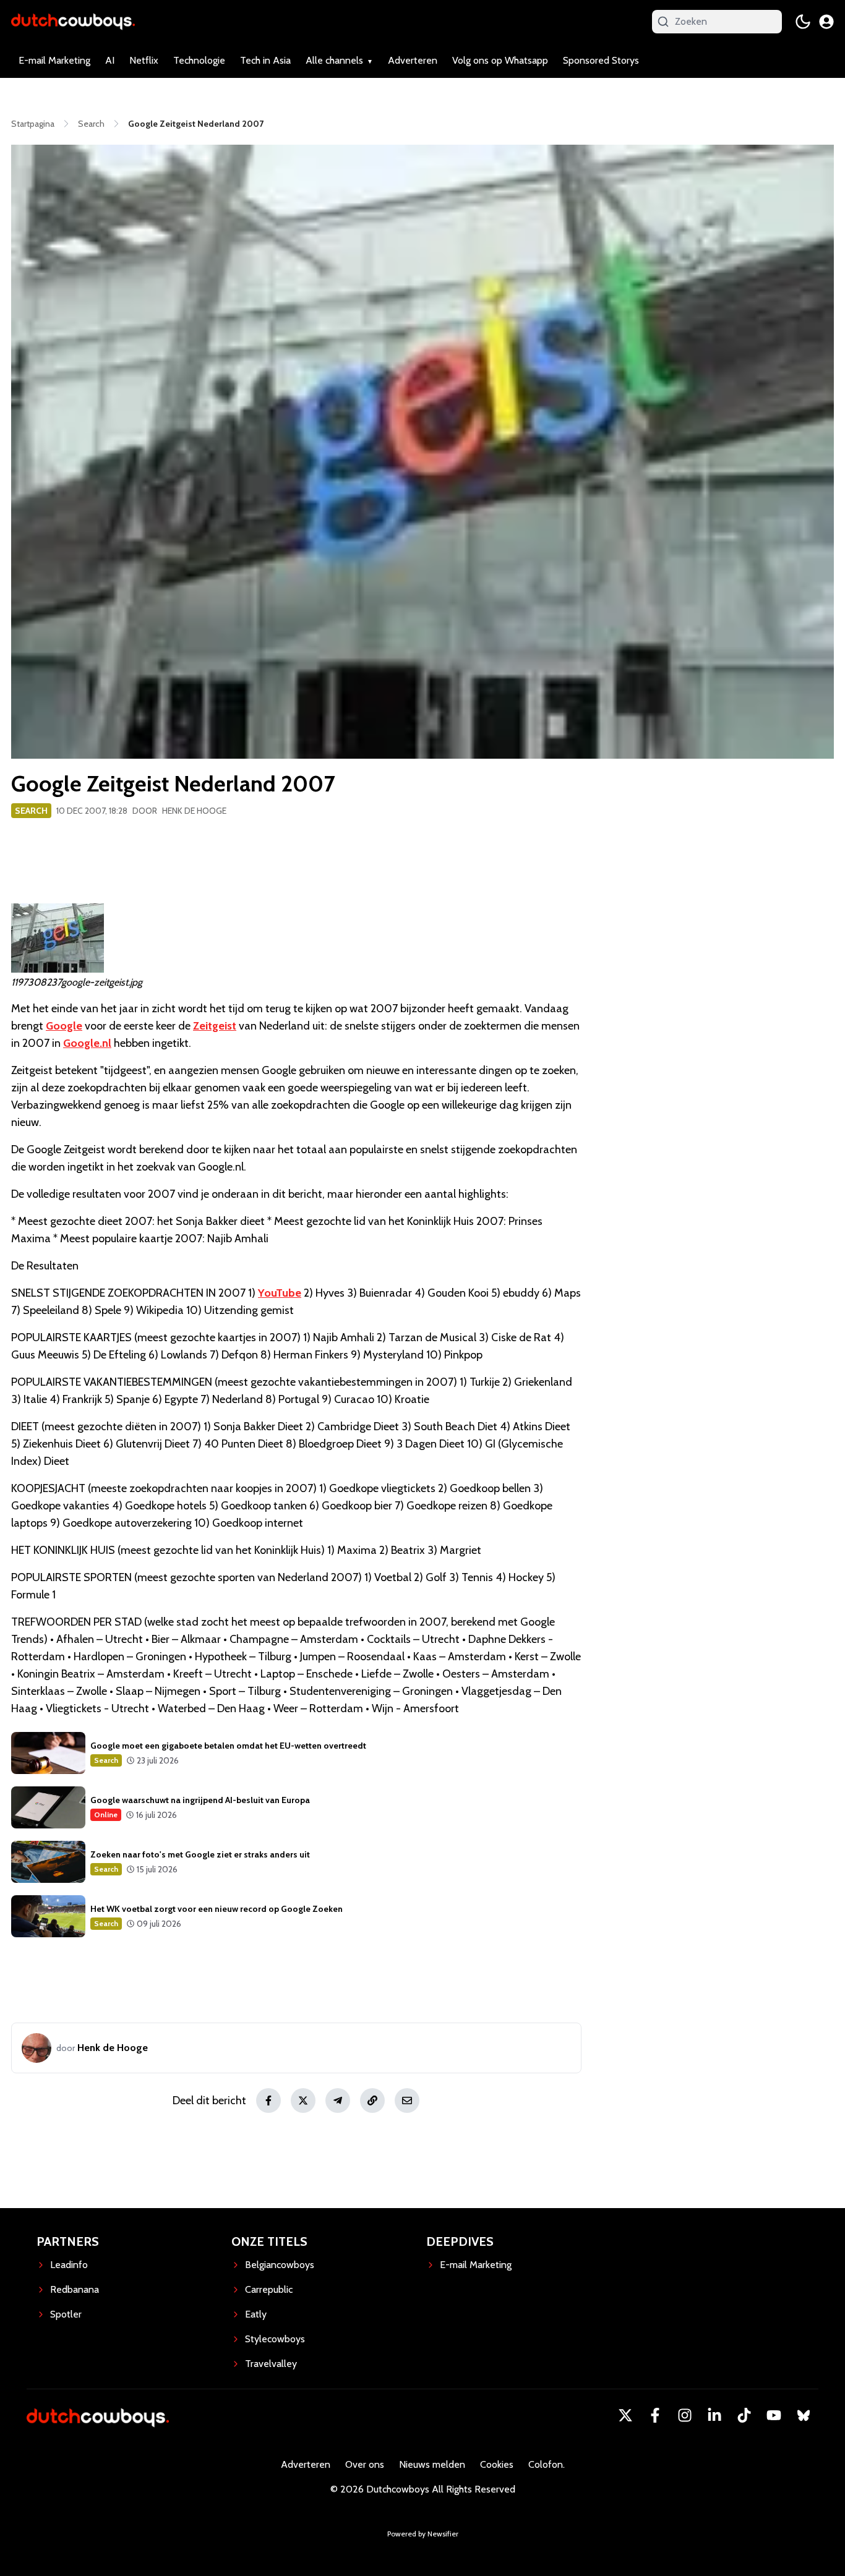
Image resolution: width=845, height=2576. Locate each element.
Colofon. (547, 2464)
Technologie (199, 60)
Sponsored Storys (601, 60)
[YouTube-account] (774, 2415)
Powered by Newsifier (423, 2534)
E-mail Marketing (54, 60)
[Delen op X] (303, 2100)
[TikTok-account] (744, 2415)
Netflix (144, 60)
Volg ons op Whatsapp (500, 60)
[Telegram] (338, 2100)
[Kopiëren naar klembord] (372, 2100)
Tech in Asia (265, 60)
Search (31, 811)
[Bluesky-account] (804, 2415)
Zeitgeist (215, 1026)
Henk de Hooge (194, 811)
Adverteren (413, 60)
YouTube (280, 1293)
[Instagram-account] (685, 2415)
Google (64, 1026)
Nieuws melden (432, 2464)
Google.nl (87, 1043)
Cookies (497, 2464)
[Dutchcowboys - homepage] (73, 21)
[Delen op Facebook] (268, 2100)
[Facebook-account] (655, 2415)
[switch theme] (803, 22)
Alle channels (334, 60)
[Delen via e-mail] (407, 2100)
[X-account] (625, 2415)
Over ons (365, 2464)
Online (106, 1815)
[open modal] (826, 22)
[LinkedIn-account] (714, 2415)
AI (110, 60)
